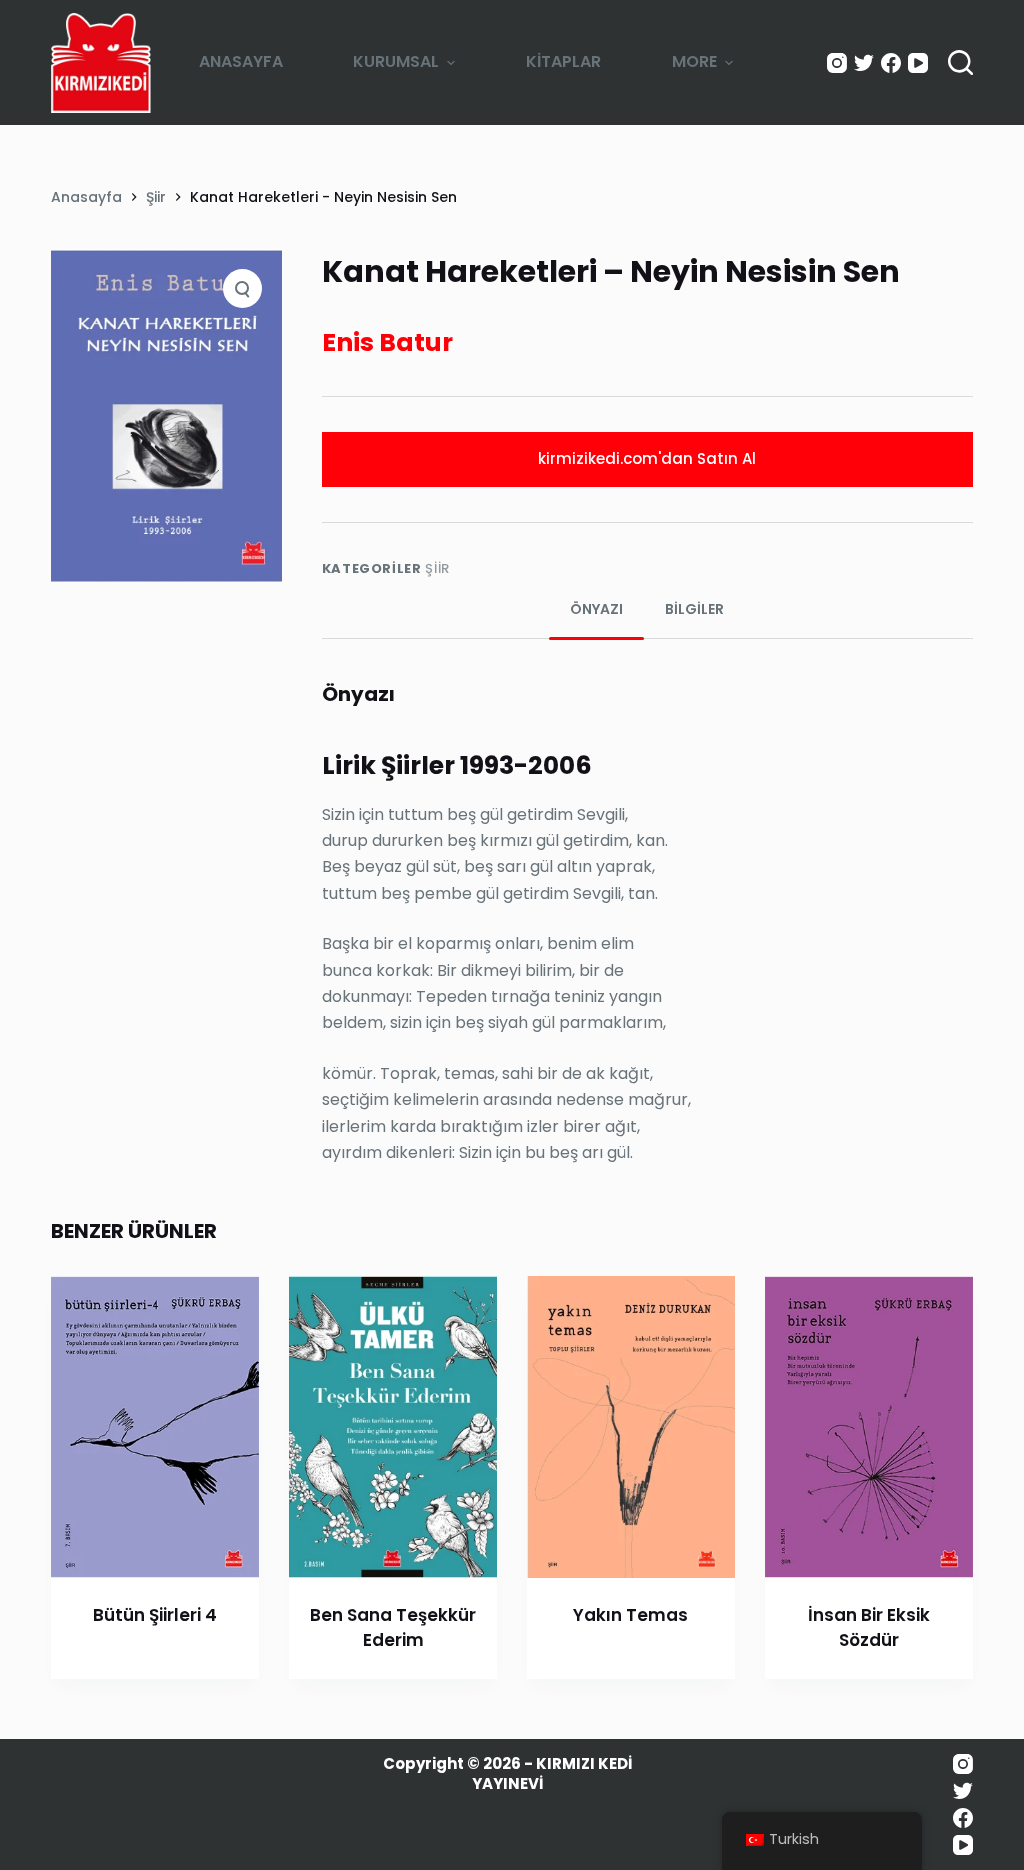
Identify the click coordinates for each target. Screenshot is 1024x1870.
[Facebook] (891, 63)
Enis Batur (387, 342)
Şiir (437, 568)
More (694, 61)
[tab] (596, 609)
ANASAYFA (241, 61)
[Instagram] (837, 63)
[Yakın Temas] (631, 1426)
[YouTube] (918, 63)
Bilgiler (694, 609)
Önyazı (596, 609)
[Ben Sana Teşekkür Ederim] (393, 1426)
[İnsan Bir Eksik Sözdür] (869, 1426)
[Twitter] (864, 63)
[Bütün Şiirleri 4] (155, 1426)
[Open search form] (960, 62)
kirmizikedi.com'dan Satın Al (647, 458)
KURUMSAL (396, 61)
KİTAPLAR (563, 61)
